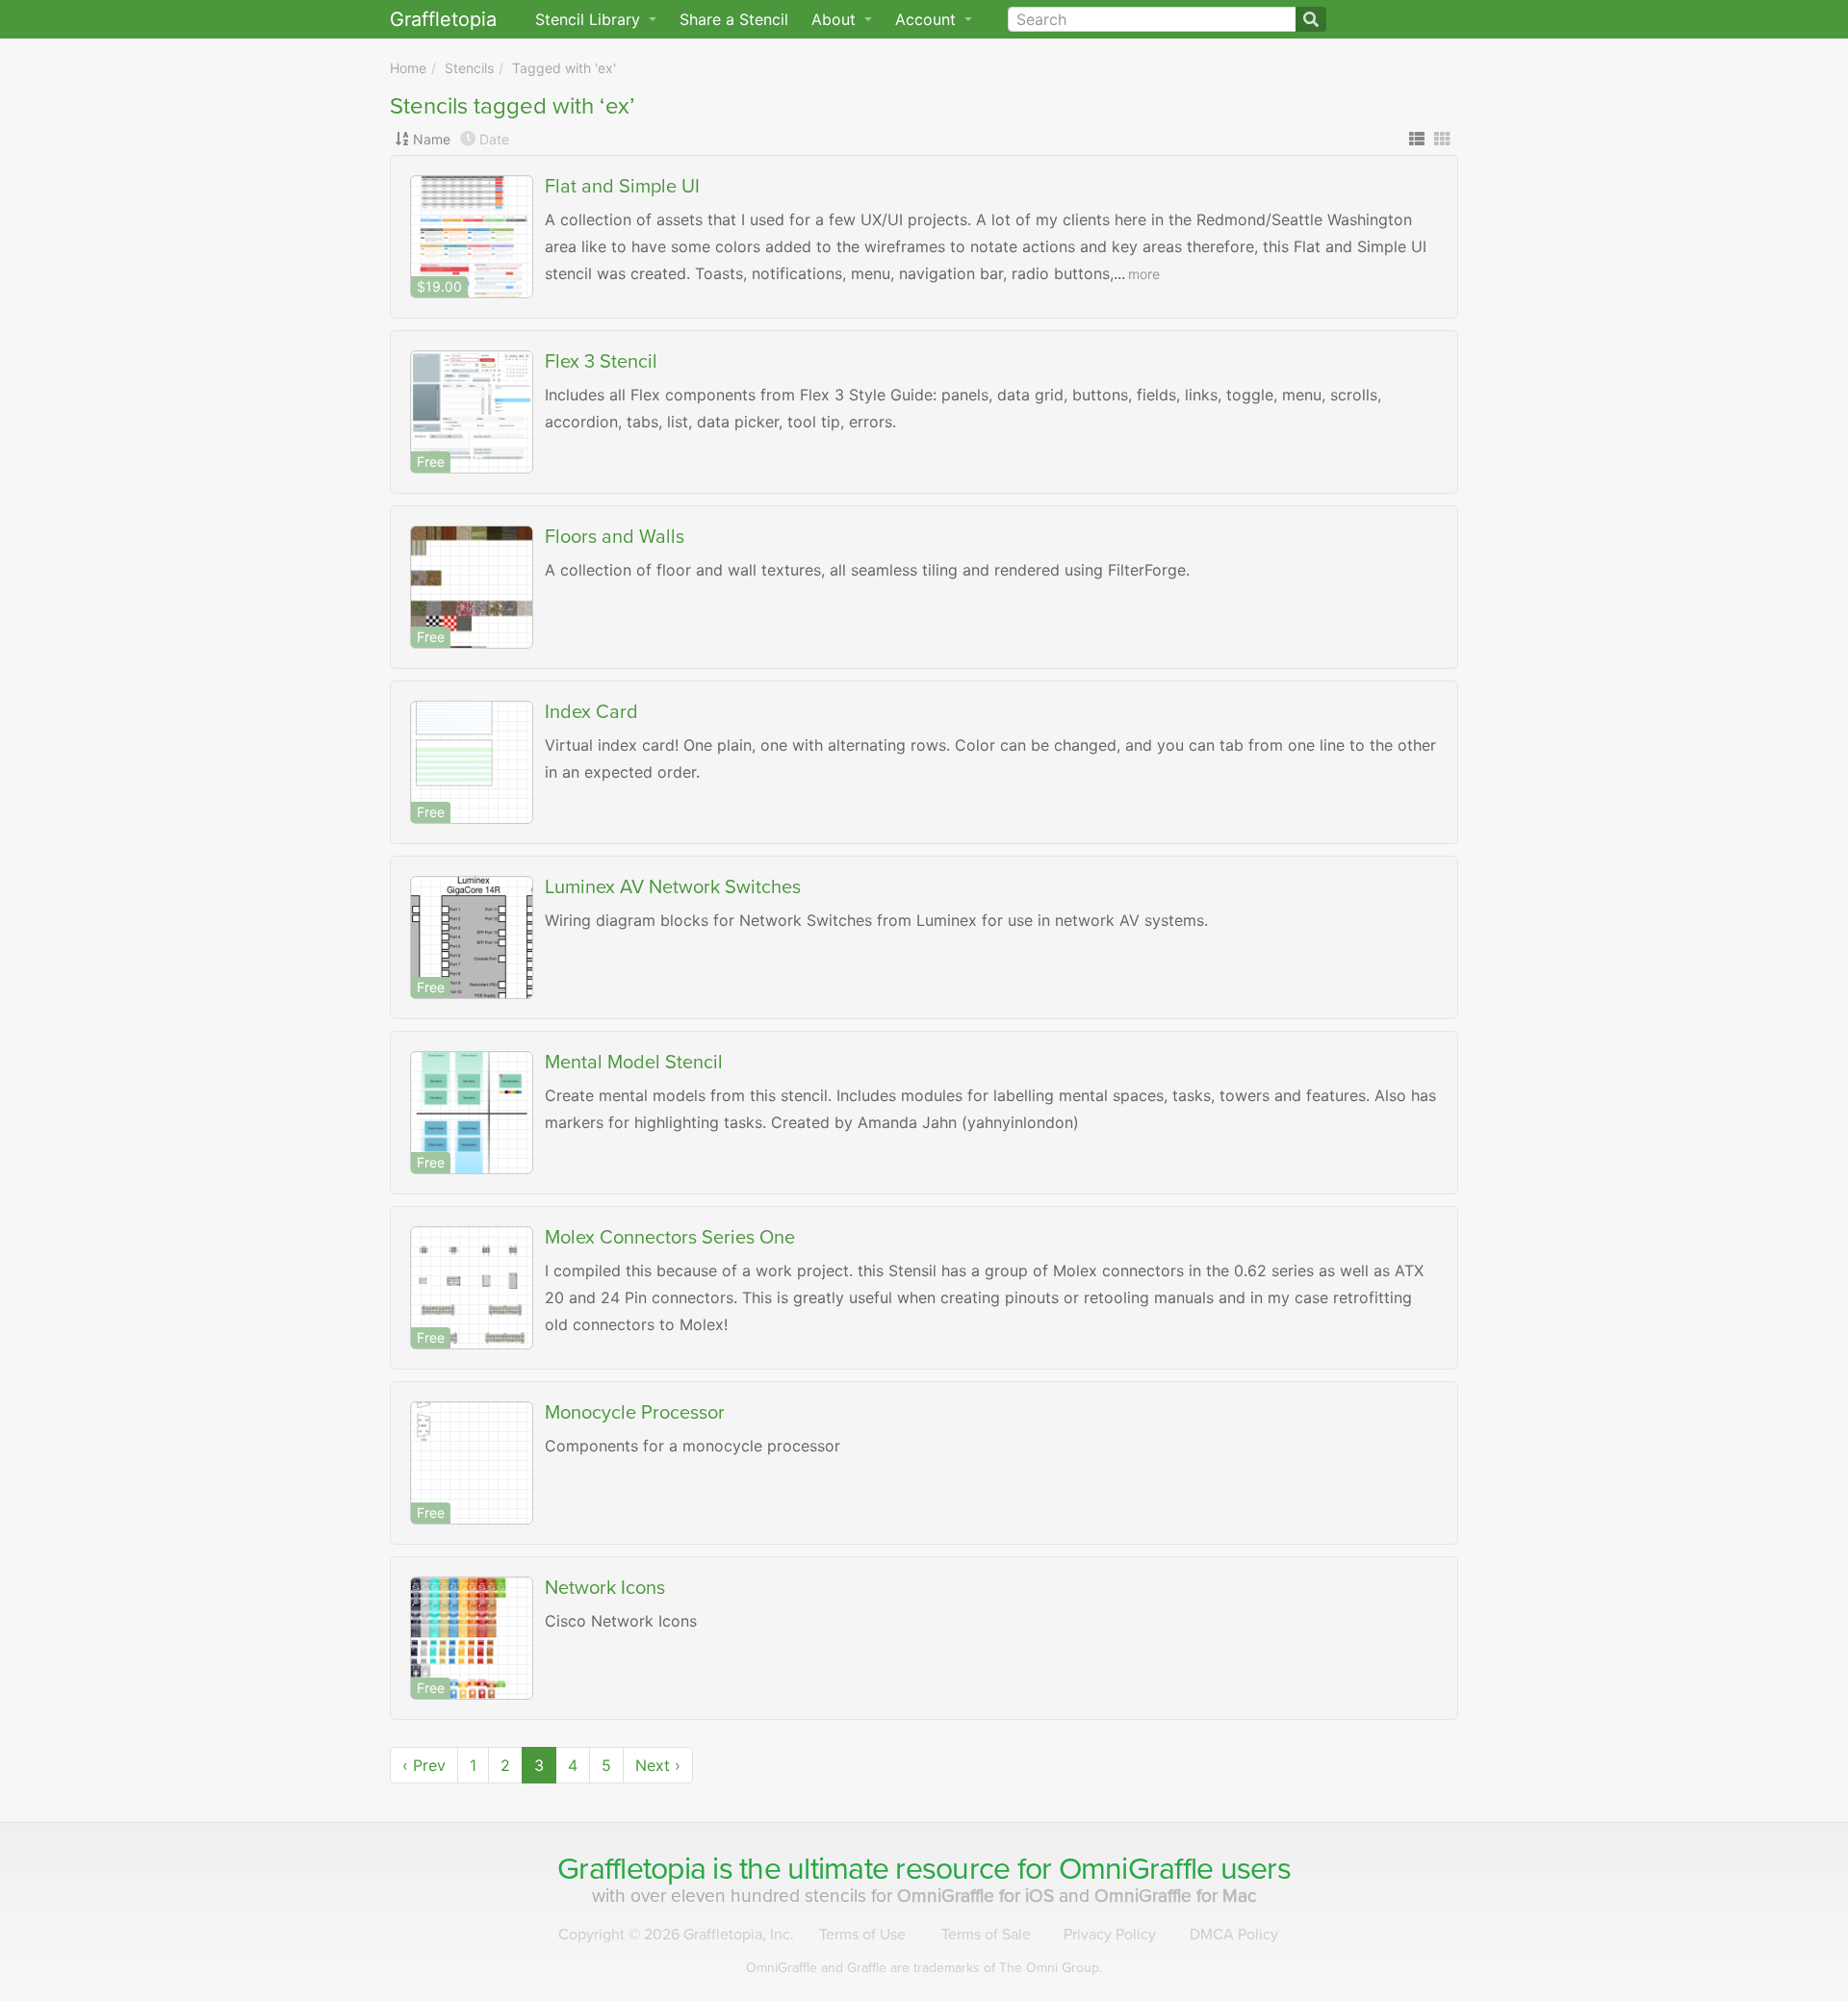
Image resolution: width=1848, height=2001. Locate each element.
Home (408, 68)
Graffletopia (443, 19)
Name (432, 139)
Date (494, 139)
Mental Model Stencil (634, 1063)
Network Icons (605, 1588)
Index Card (591, 712)
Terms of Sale (986, 1935)
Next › (658, 1765)
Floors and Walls (615, 537)
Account (928, 19)
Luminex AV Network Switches (673, 887)
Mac (1176, 1896)
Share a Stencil (734, 19)
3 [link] (539, 1765)
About (836, 19)
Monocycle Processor (635, 1413)
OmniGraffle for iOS (978, 1896)
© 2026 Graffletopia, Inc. (676, 1935)
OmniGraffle (1136, 1869)
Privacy (1110, 1935)
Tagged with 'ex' (564, 68)
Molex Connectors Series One (670, 1238)
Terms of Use (862, 1935)
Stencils (469, 68)
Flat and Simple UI (622, 187)
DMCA (1234, 1935)
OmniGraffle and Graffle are (924, 1968)
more (1144, 274)
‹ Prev (424, 1765)
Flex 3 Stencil (601, 362)
